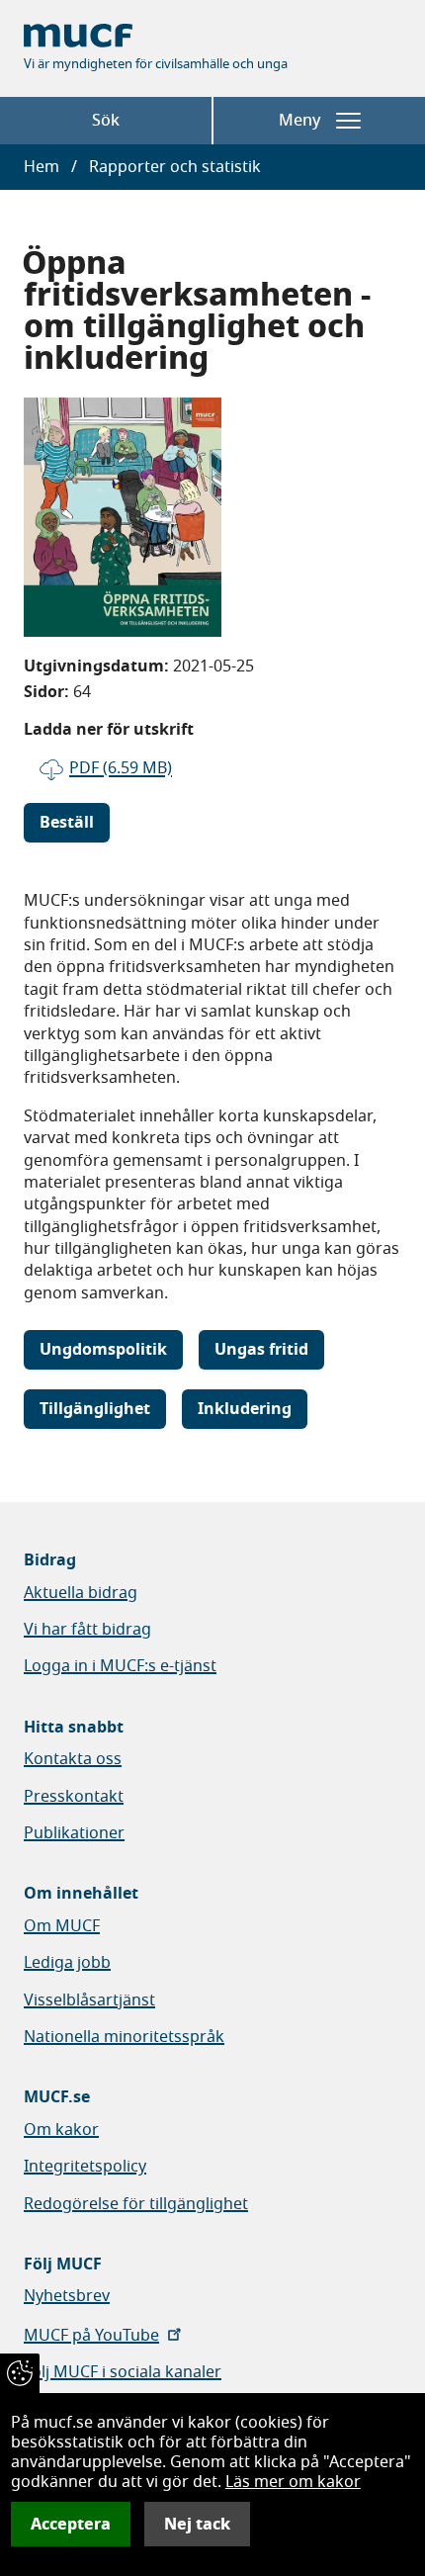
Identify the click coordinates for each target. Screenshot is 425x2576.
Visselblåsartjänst (89, 2000)
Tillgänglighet (95, 1409)
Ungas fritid (261, 1350)
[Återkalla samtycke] (20, 2373)
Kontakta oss (73, 1759)
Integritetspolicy (85, 2167)
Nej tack (197, 2524)
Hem (42, 167)
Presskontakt (74, 1797)
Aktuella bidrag (81, 1593)
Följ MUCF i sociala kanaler (123, 2372)
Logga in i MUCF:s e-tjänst (120, 1666)
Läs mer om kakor (293, 2482)
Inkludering (245, 1409)
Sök (106, 121)
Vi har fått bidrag (87, 1630)
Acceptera (71, 2524)
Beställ (67, 823)
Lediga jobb (67, 1963)
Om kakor (61, 2130)
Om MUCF (62, 1926)
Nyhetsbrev (67, 2296)
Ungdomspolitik (103, 1350)
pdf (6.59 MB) (121, 768)
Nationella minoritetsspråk (124, 2037)
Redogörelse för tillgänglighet (136, 2204)
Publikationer (74, 1833)
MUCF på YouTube (91, 2336)
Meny (299, 121)
